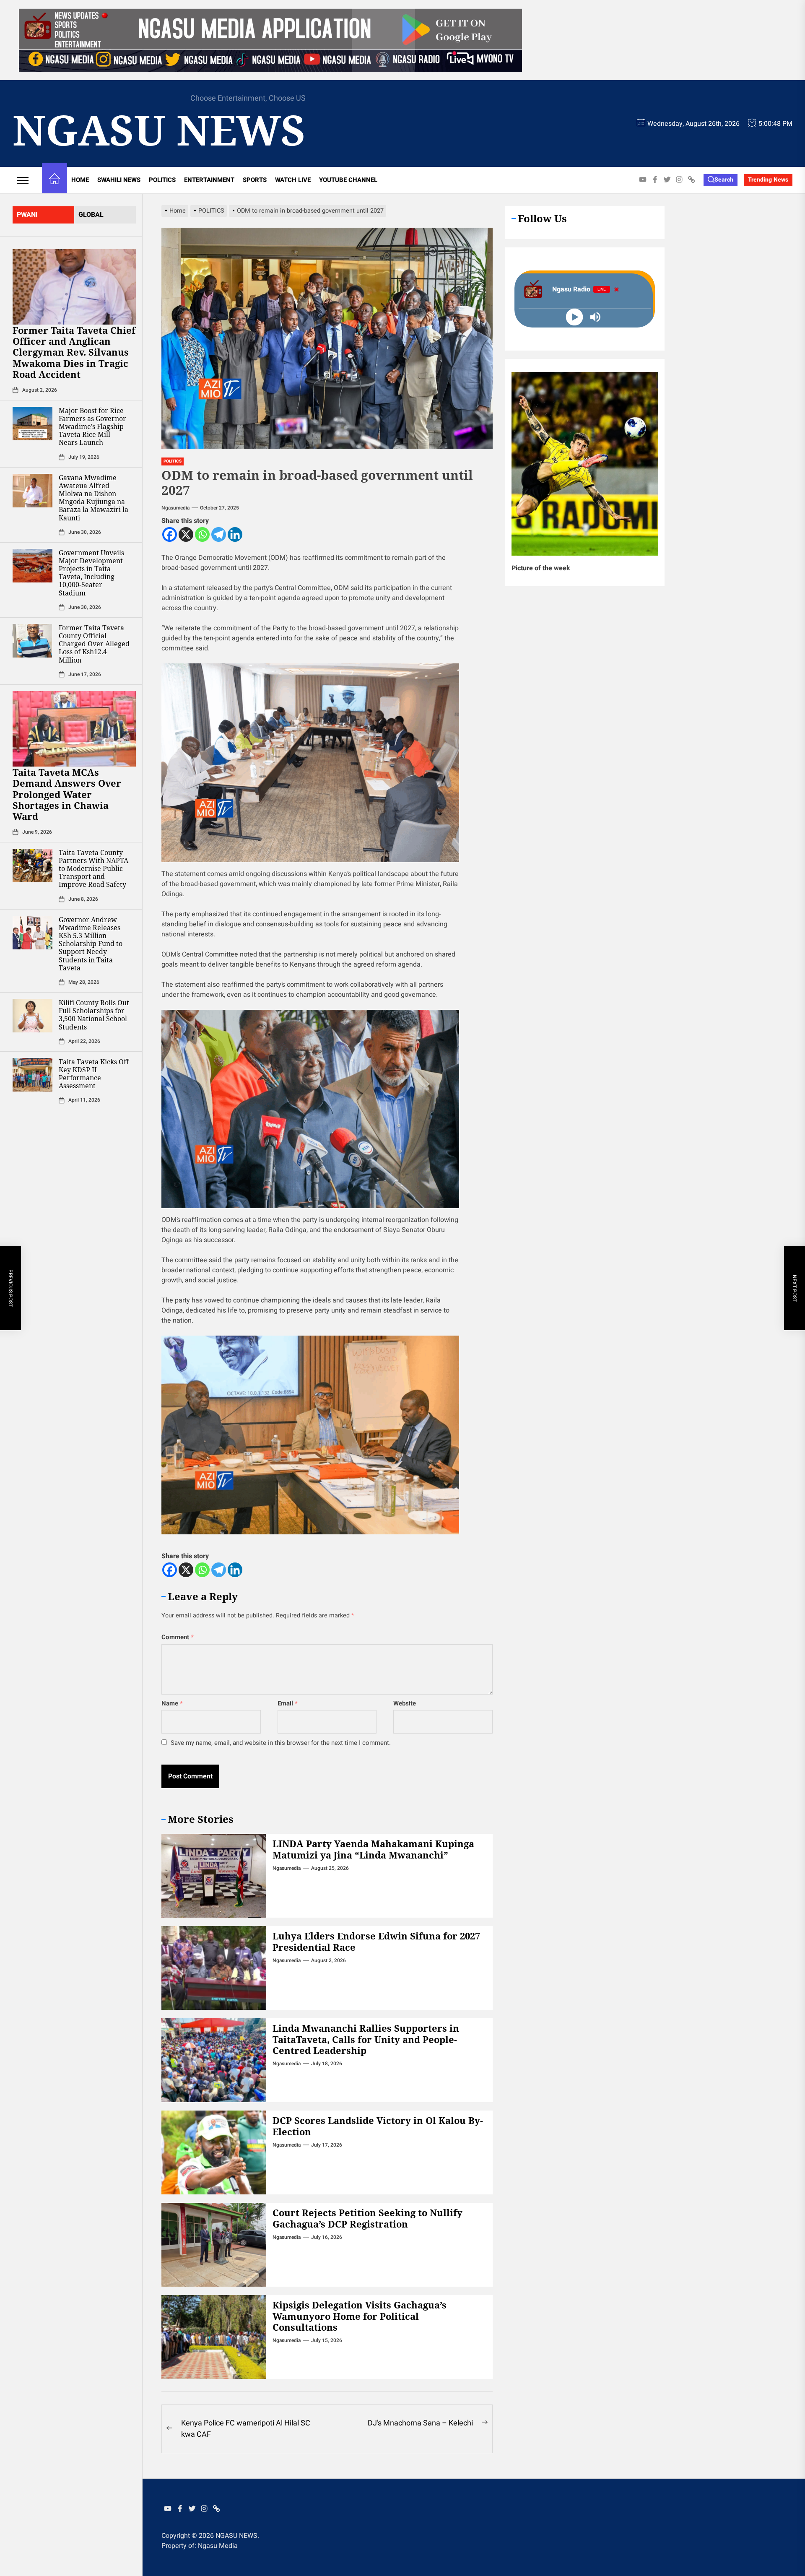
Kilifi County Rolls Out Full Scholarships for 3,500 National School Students (94, 1015)
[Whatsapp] (202, 534)
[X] (186, 534)
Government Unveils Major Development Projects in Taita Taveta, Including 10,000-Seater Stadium (91, 573)
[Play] (574, 317)
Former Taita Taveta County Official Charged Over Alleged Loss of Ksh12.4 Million (94, 644)
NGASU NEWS (159, 129)
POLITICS (162, 180)
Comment (178, 1637)
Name (172, 1703)
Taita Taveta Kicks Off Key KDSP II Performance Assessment (94, 1074)
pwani (27, 215)
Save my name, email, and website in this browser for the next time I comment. (281, 1743)
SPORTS (255, 180)
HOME (80, 180)
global (91, 215)
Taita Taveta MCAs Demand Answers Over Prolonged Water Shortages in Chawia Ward (67, 794)
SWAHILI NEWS (119, 180)
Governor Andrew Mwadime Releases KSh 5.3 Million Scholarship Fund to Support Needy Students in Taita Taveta (91, 944)
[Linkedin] (235, 534)
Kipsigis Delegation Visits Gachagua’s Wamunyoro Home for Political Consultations (360, 2316)
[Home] (55, 180)
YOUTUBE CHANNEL (348, 180)
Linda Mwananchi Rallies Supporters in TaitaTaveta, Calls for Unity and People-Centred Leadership (366, 2039)
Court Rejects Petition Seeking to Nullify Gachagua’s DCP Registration (367, 2218)
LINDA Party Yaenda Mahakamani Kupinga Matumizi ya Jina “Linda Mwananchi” (373, 1849)
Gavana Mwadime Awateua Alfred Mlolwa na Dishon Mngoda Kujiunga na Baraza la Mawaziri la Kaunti (93, 498)
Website (405, 1703)
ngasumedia (175, 508)
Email (288, 1703)
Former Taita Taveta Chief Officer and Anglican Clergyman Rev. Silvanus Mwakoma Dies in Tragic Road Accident (74, 352)
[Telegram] (219, 534)
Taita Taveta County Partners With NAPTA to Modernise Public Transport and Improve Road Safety (93, 869)
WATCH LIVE (293, 180)
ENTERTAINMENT (209, 180)
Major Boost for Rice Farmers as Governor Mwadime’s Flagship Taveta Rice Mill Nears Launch (92, 427)
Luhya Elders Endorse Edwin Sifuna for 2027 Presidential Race (376, 1941)
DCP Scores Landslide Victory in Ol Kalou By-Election (378, 2126)
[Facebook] (170, 534)
